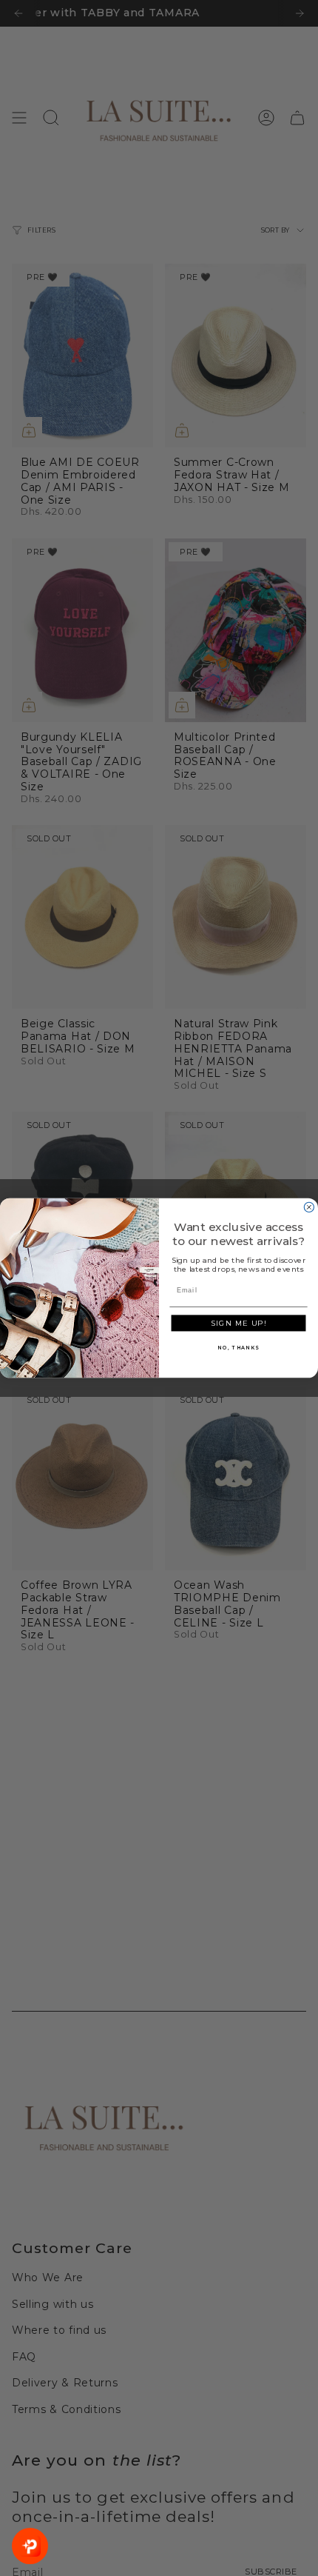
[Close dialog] (309, 1207)
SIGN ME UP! (238, 1324)
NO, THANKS (238, 1347)
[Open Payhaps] (30, 2546)
